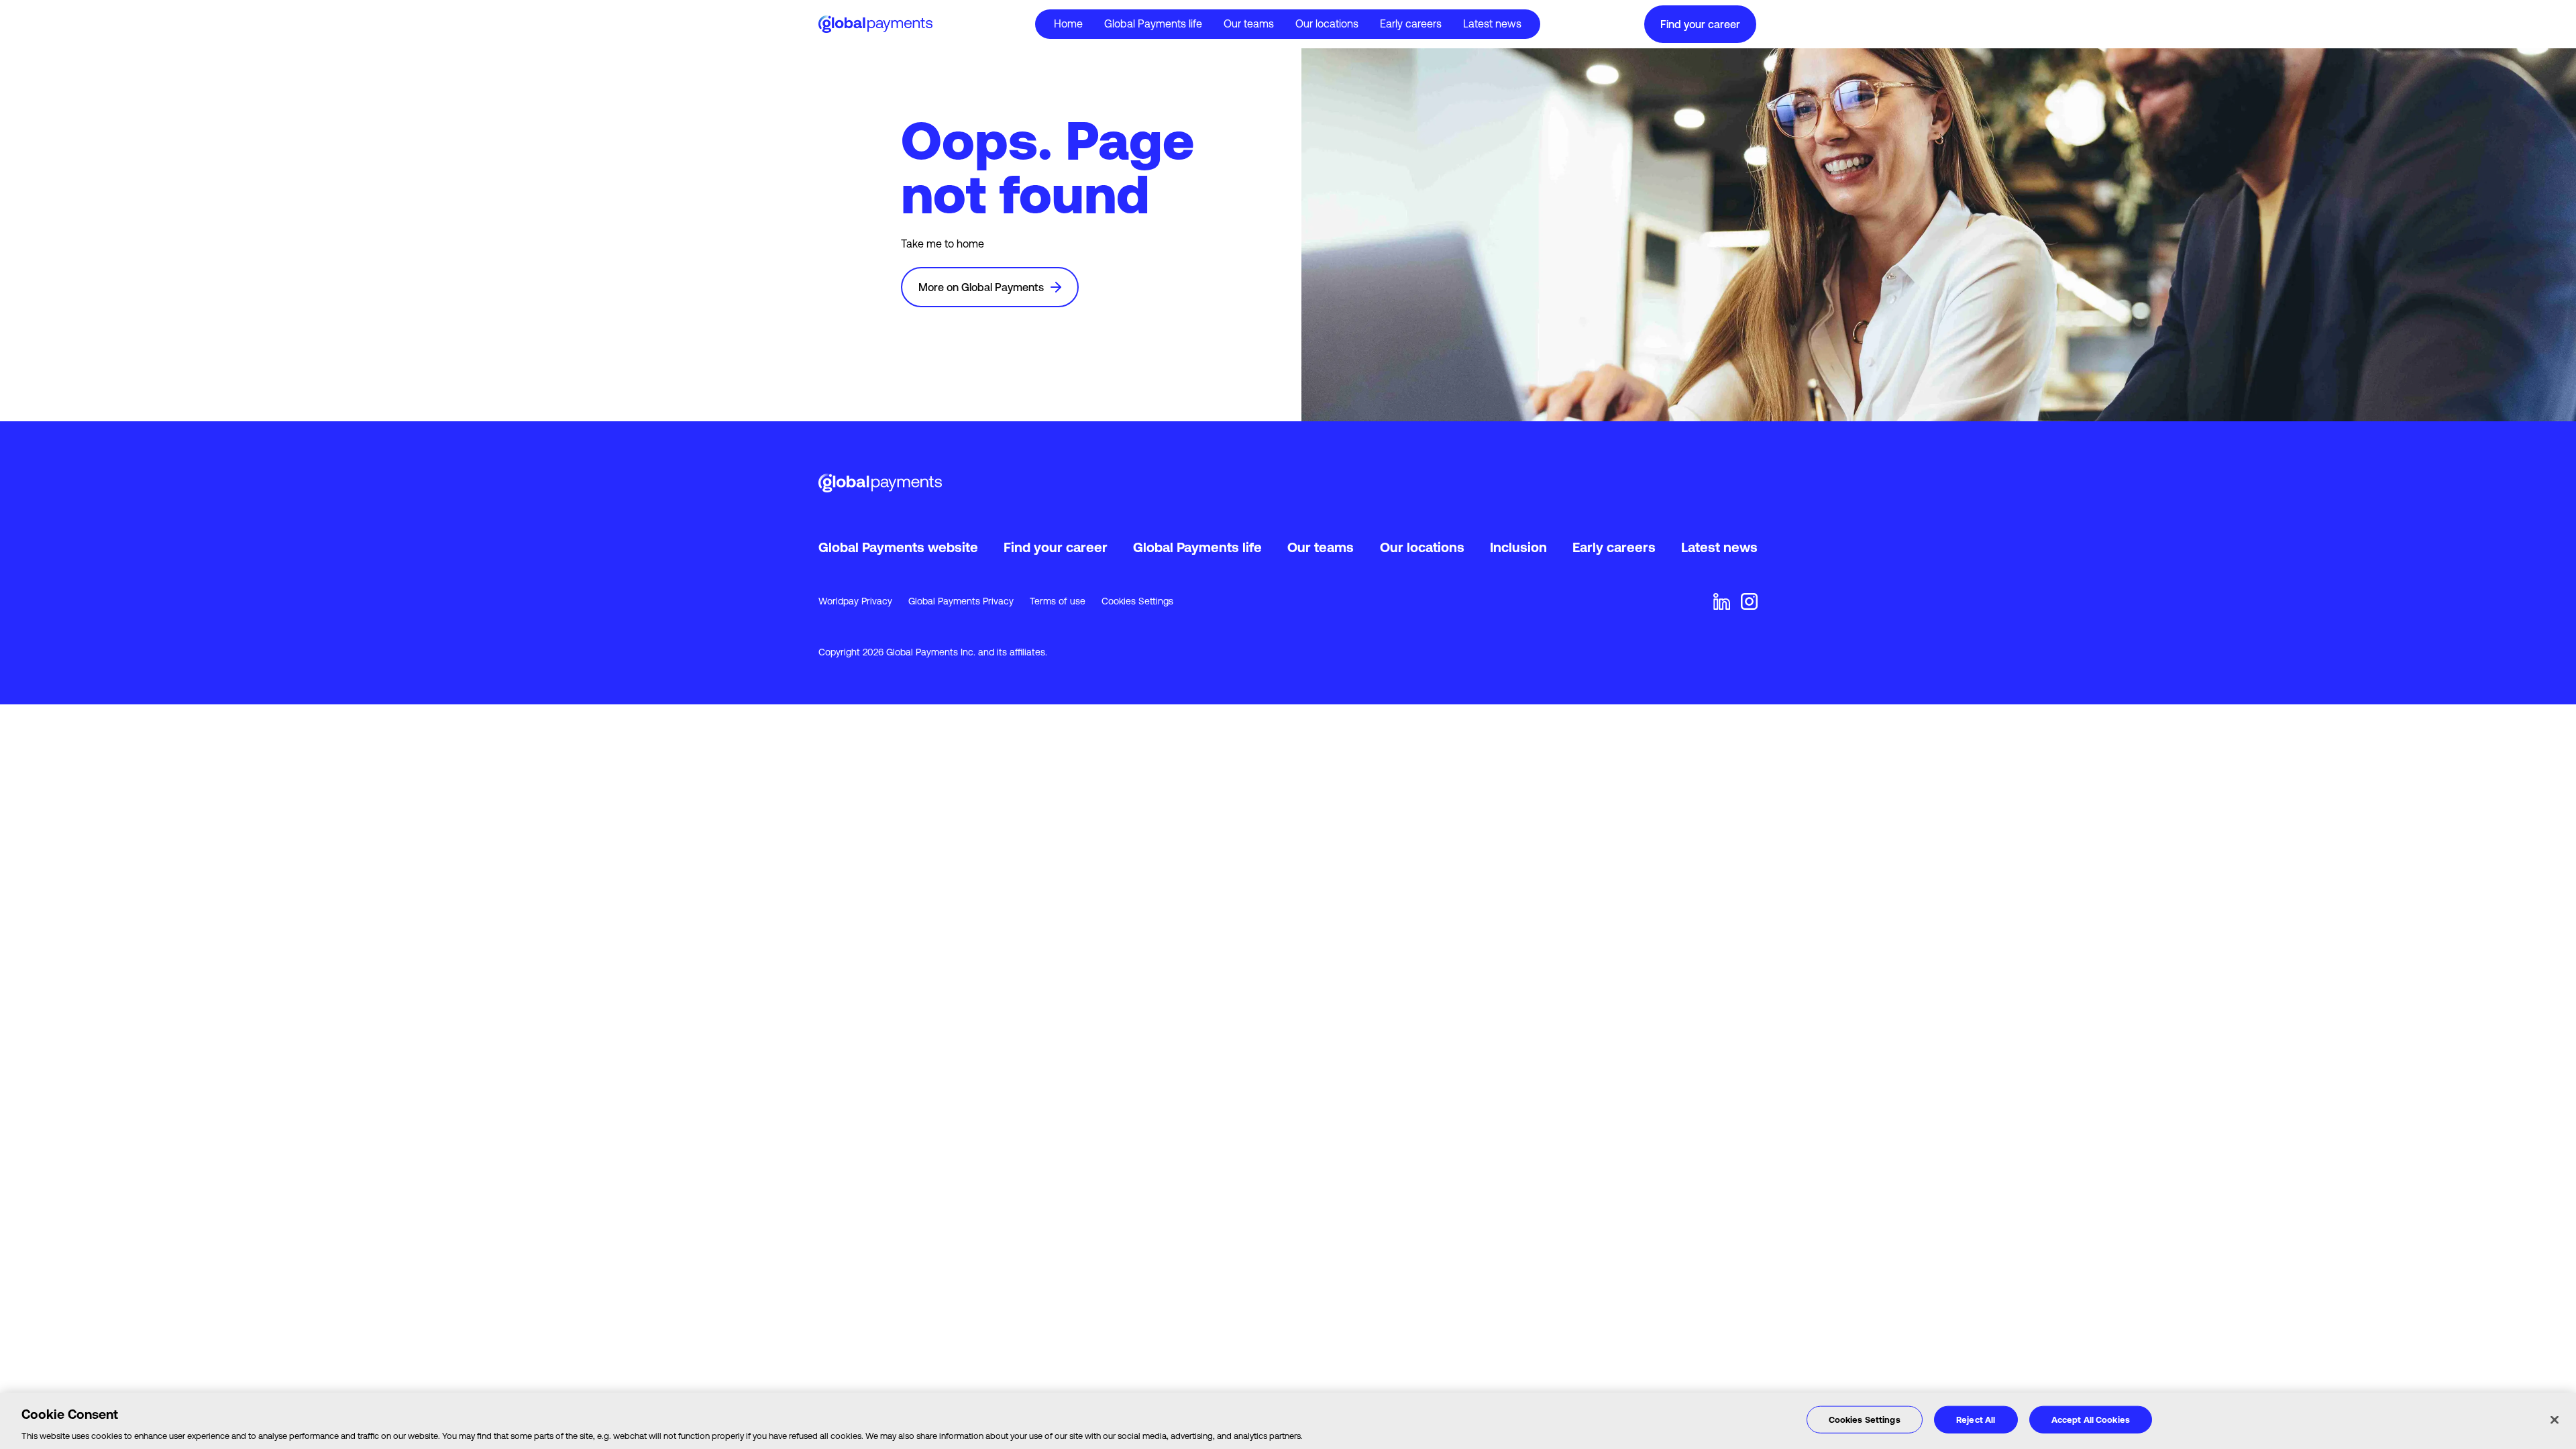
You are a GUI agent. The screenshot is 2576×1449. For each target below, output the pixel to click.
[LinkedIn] (1722, 601)
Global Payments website (898, 547)
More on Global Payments (981, 287)
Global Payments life (1197, 547)
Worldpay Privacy (855, 601)
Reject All (1976, 1419)
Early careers (1411, 23)
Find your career (1700, 24)
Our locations (1327, 23)
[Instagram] (1749, 601)
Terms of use (1058, 601)
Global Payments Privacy (961, 601)
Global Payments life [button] (1153, 23)
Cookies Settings (1137, 601)
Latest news (1492, 23)
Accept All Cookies (2091, 1419)
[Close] (2555, 1419)
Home (1068, 23)
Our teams (1249, 23)
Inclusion (1518, 547)
